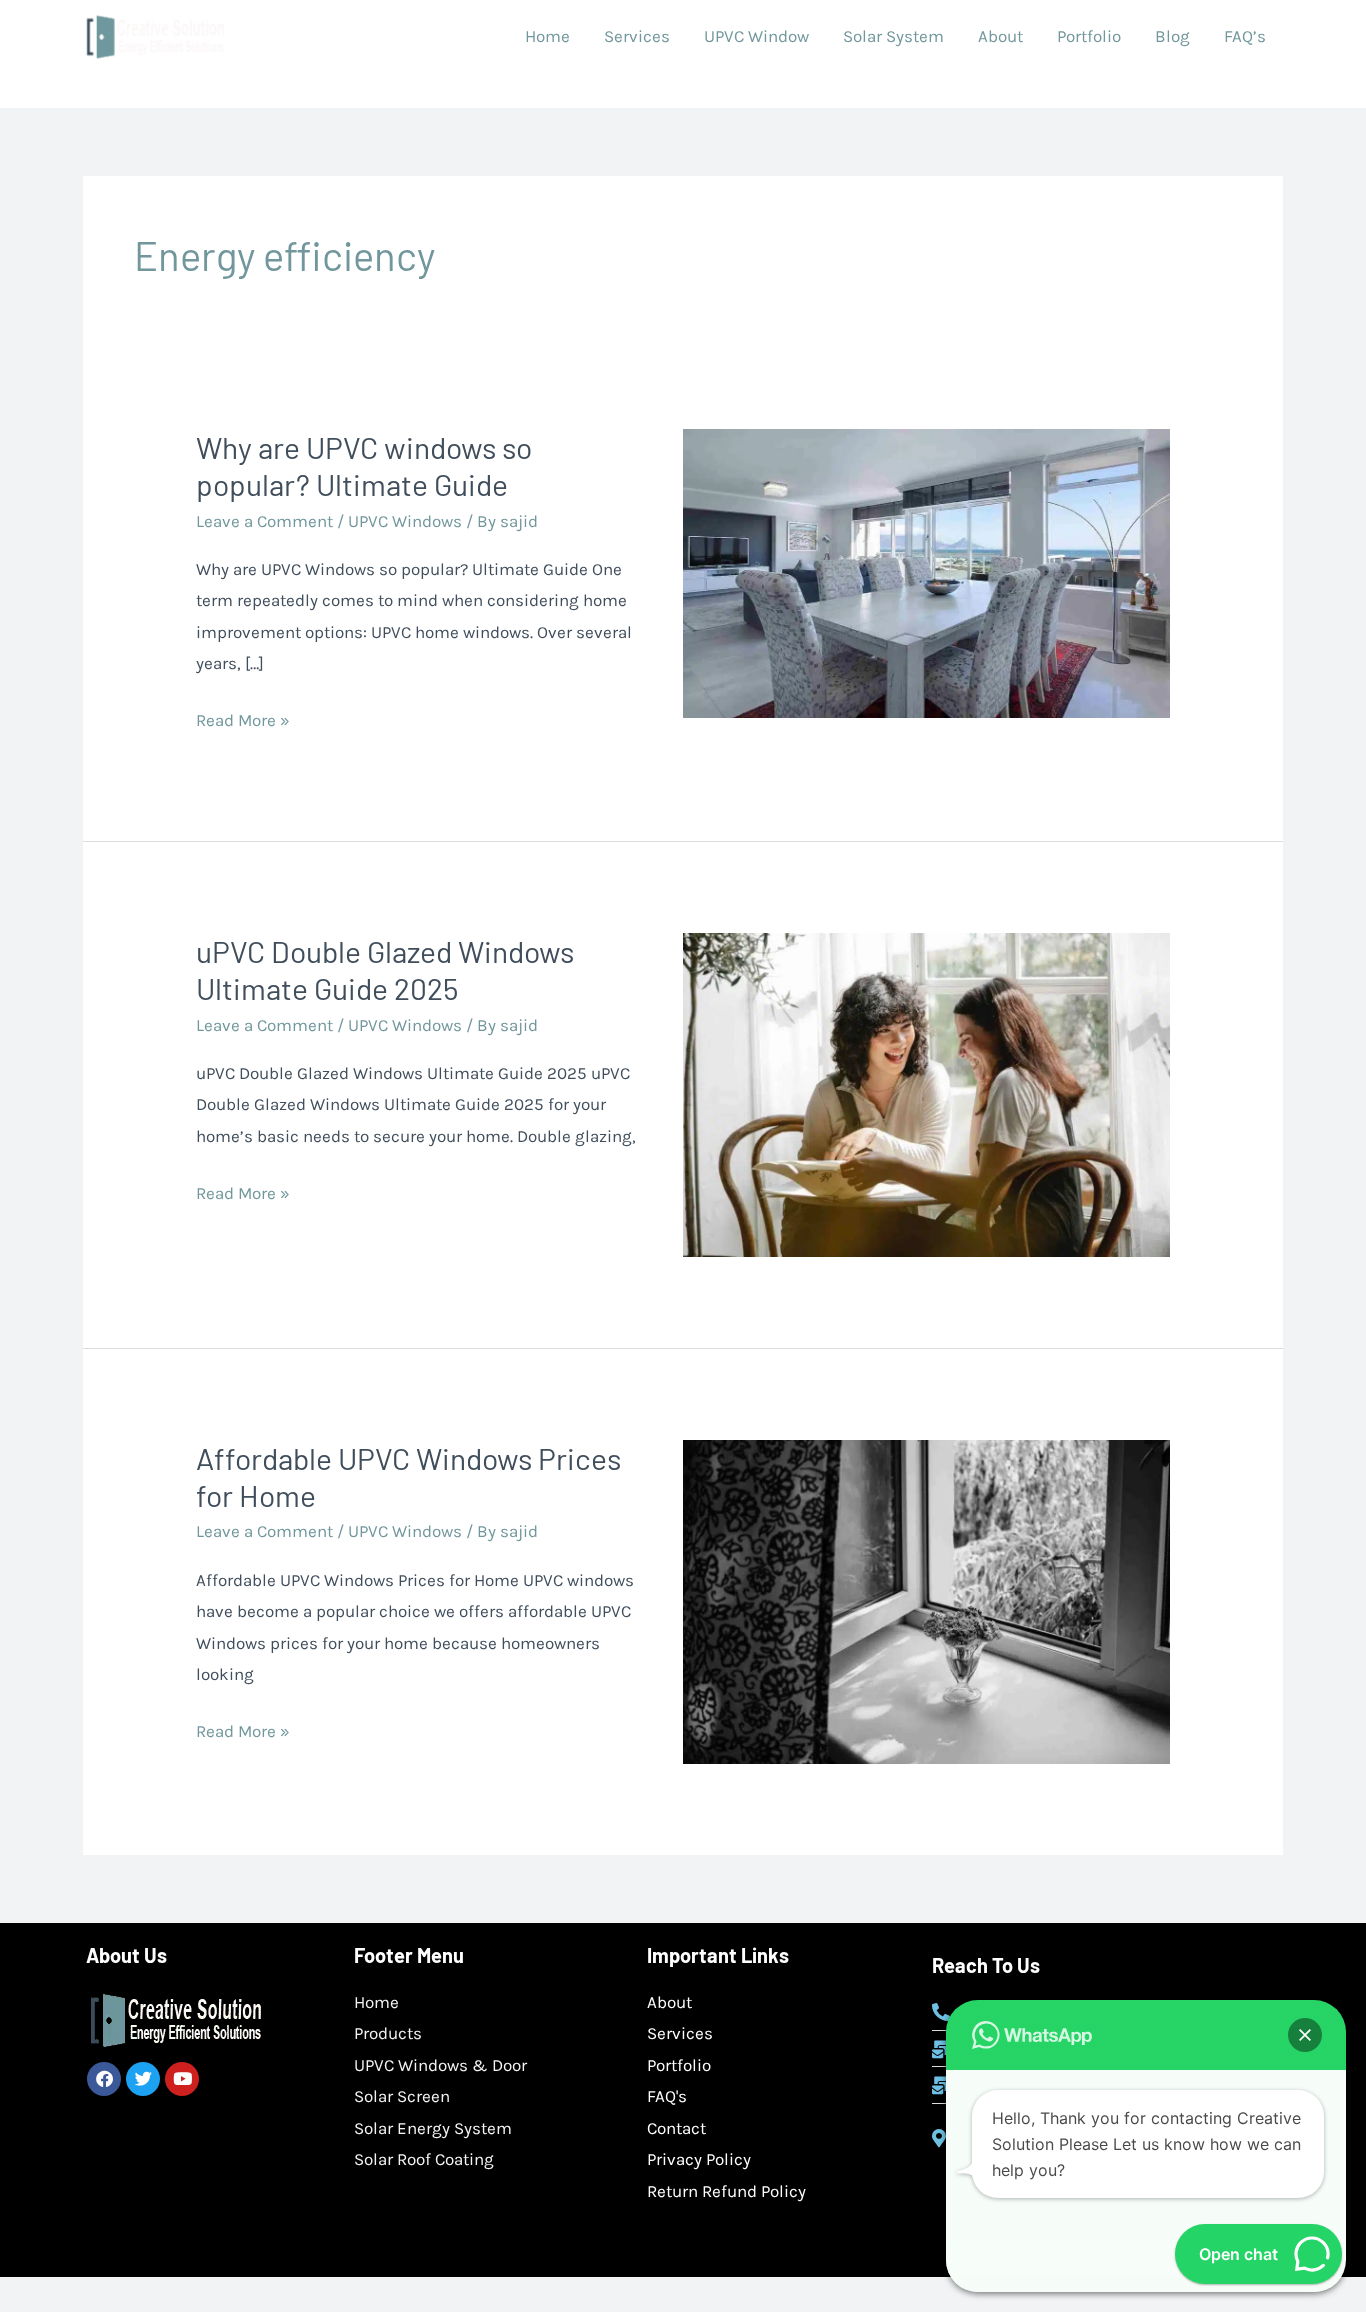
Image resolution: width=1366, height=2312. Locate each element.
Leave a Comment (264, 521)
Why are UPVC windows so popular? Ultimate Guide (364, 465)
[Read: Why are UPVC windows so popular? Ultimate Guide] (926, 572)
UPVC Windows (405, 521)
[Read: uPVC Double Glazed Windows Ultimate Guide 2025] (926, 1093)
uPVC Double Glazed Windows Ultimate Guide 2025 (385, 969)
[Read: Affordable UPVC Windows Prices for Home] (926, 1600)
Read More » (243, 717)
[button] (1305, 2035)
